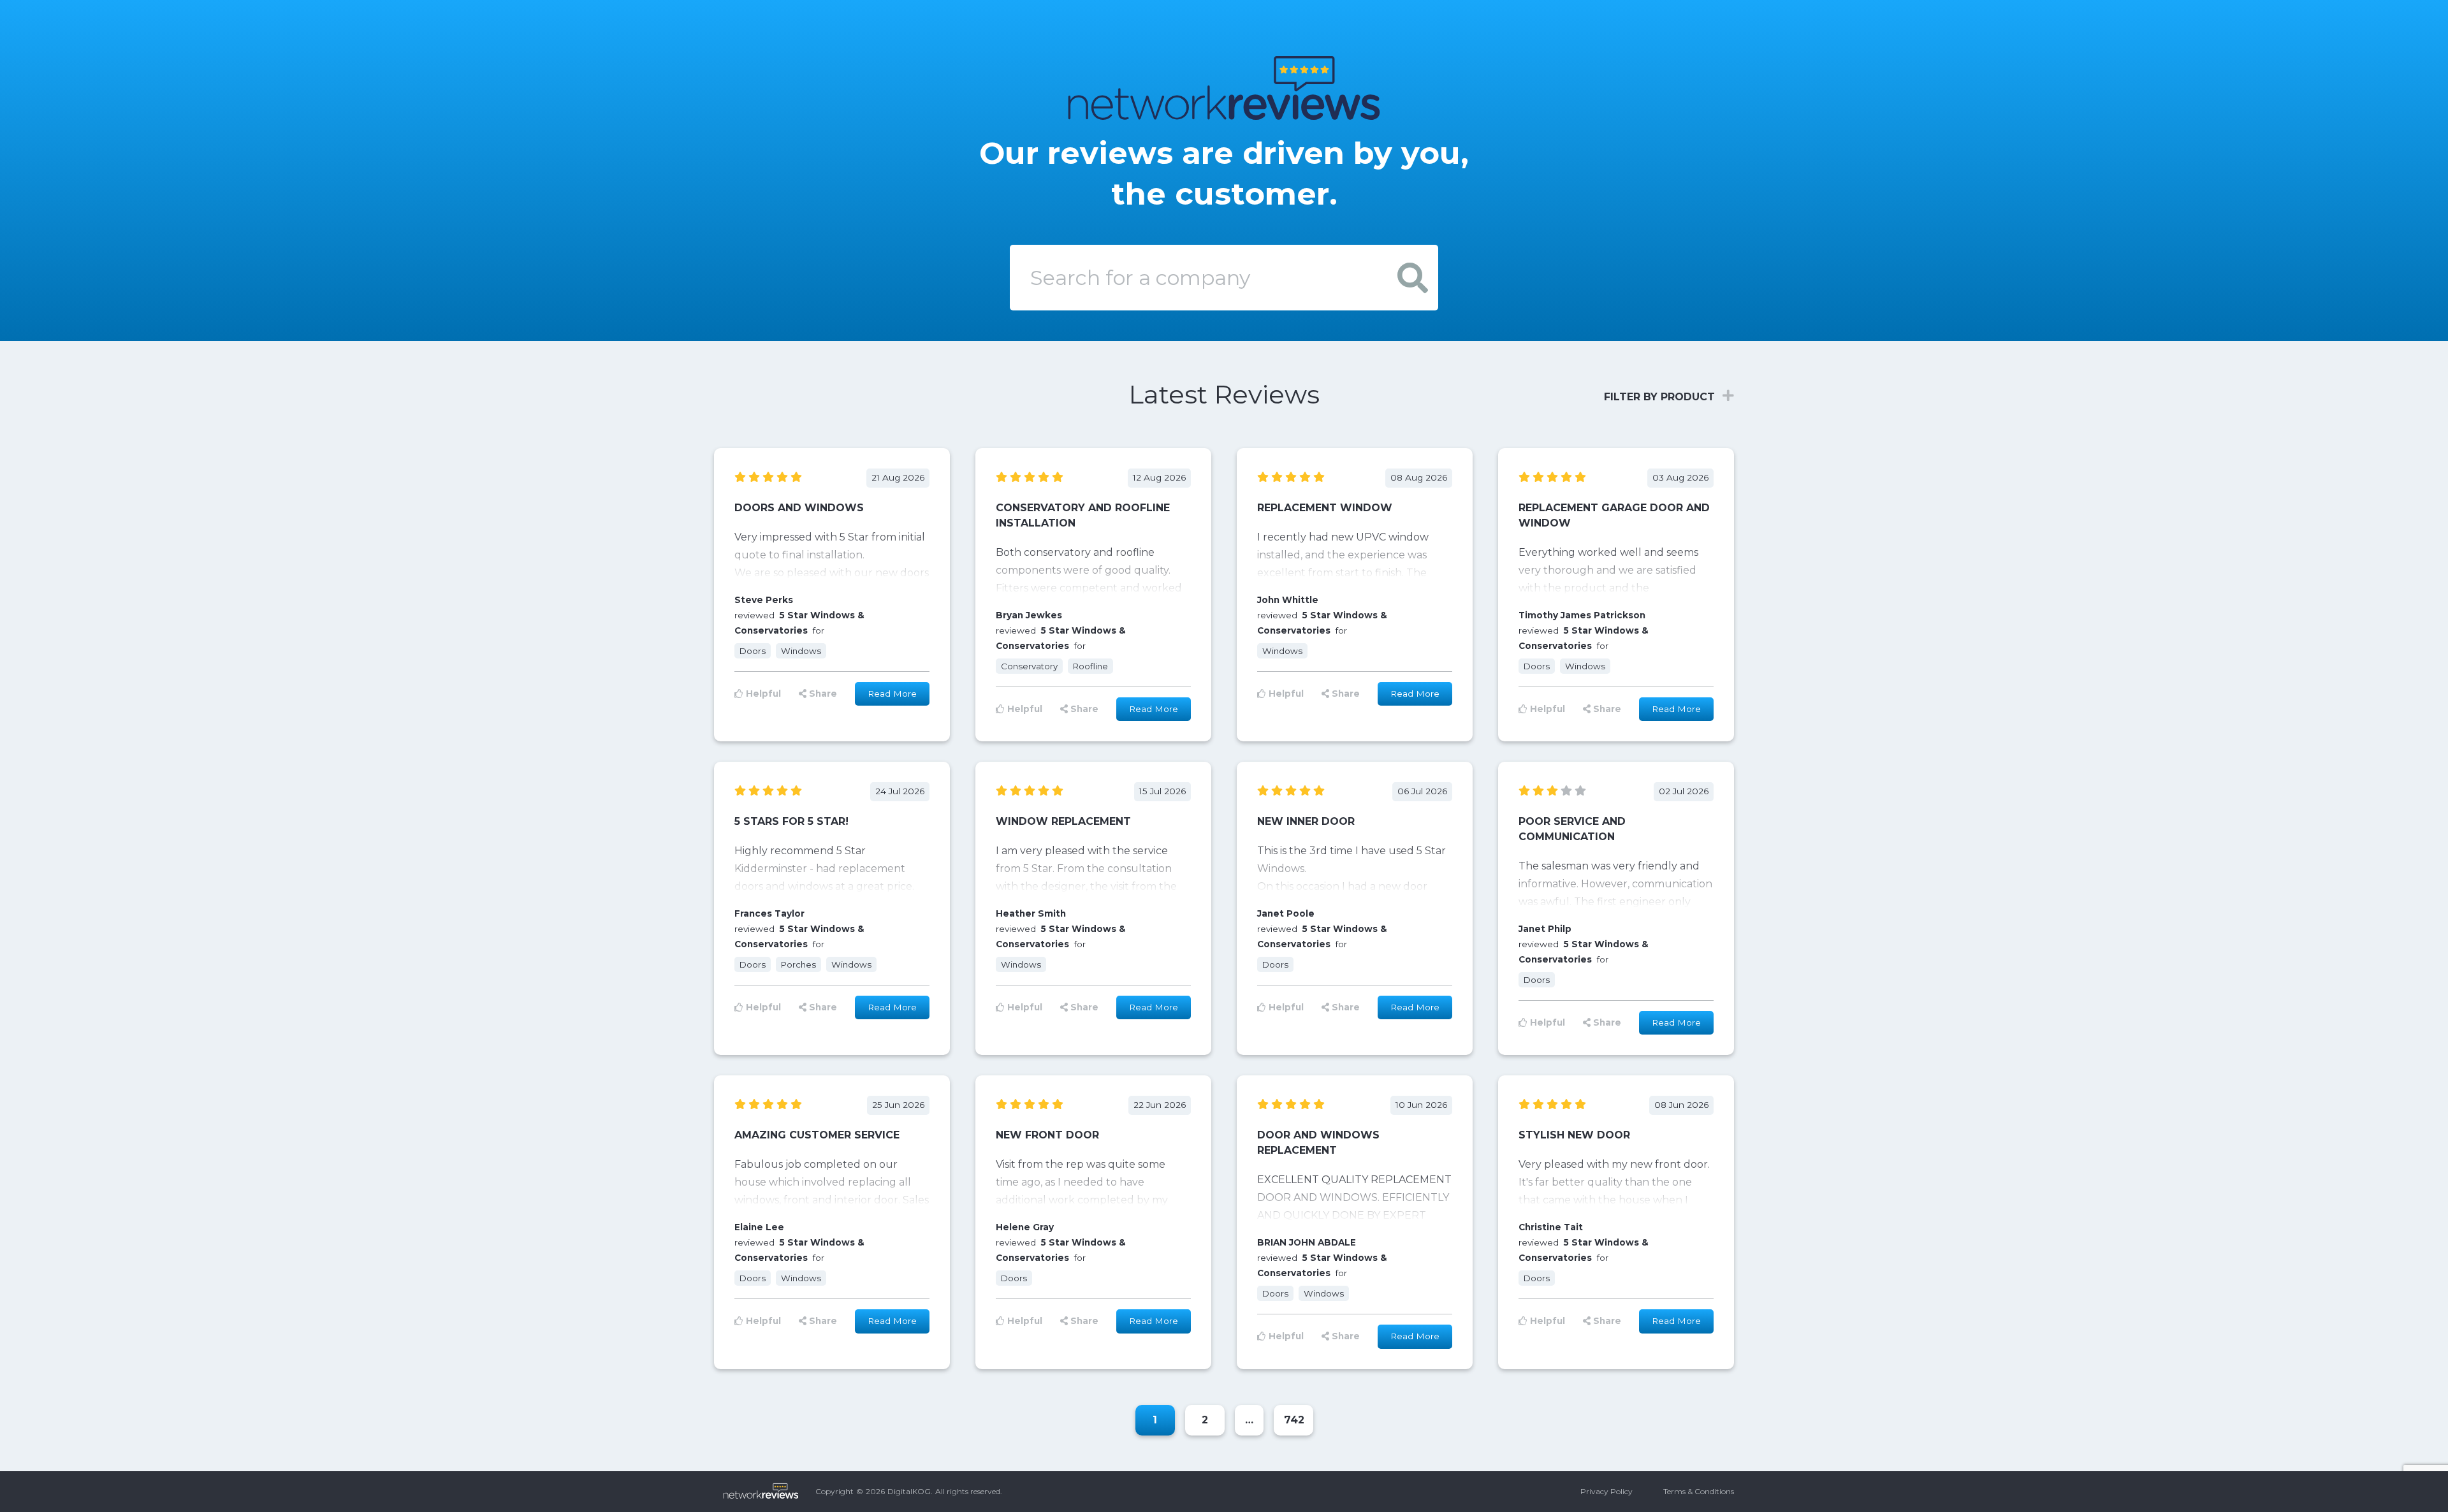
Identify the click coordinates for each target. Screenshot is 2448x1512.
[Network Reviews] (1224, 107)
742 (1294, 1420)
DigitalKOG (909, 1491)
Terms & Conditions (1699, 1491)
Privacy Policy (1606, 1491)
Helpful (763, 694)
